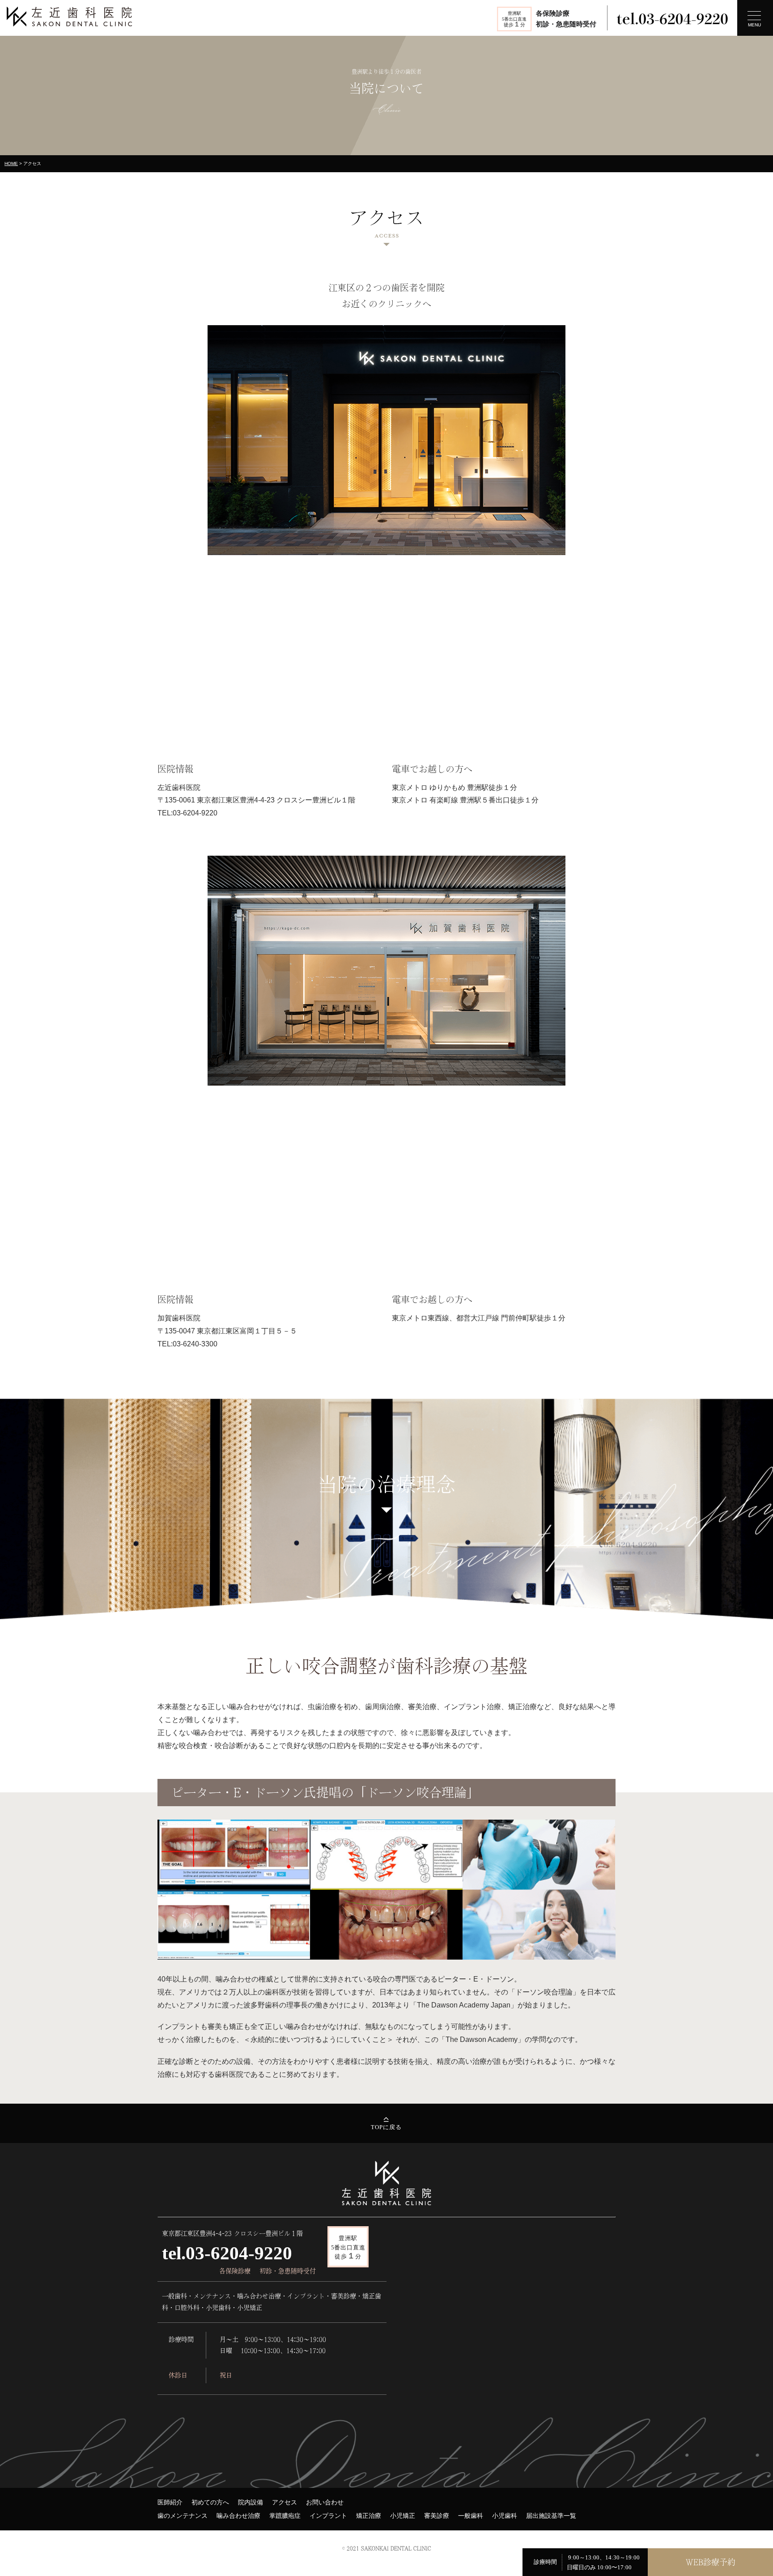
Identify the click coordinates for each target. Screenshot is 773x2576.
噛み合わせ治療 (238, 2516)
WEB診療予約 (711, 2562)
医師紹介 (170, 2502)
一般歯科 (471, 2516)
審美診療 (437, 2516)
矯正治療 (369, 2516)
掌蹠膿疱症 (285, 2516)
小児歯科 (505, 2516)
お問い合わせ (325, 2502)
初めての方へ (210, 2502)
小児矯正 (403, 2516)
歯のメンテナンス (183, 2516)
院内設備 (251, 2502)
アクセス (285, 2502)
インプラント (328, 2516)
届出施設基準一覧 (551, 2516)
